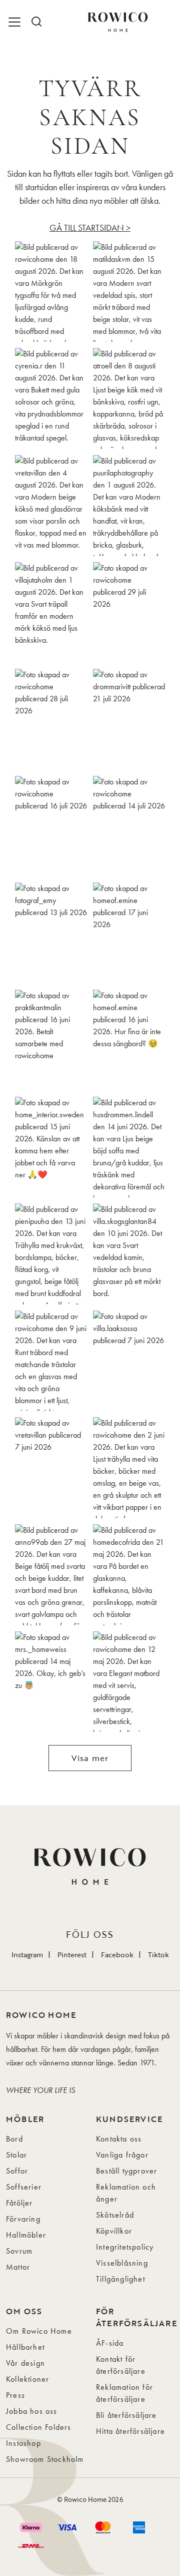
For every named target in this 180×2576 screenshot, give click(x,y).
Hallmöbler (26, 2235)
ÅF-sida (110, 2343)
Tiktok (158, 1955)
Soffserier (24, 2187)
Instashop (23, 2443)
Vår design (25, 2363)
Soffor (17, 2171)
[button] (51, 292)
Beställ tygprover (126, 2171)
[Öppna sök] (36, 22)
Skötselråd (115, 2215)
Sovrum (19, 2251)
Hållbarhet (25, 2347)
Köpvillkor (114, 2231)
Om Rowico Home (39, 2331)
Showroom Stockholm (45, 2459)
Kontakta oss (119, 2139)
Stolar (16, 2155)
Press (15, 2395)
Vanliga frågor (122, 2155)
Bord (14, 2139)
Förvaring (23, 2219)
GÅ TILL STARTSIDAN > (90, 228)
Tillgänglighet (120, 2279)
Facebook (117, 1955)
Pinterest (72, 1955)
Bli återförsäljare (126, 2415)
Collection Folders (39, 2427)
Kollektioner (27, 2379)
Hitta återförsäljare (130, 2431)
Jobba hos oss (32, 2411)
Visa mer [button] (90, 1758)
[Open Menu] (16, 22)
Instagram (27, 1955)
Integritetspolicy (125, 2247)
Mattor (18, 2267)
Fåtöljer (19, 2203)
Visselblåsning (122, 2263)
